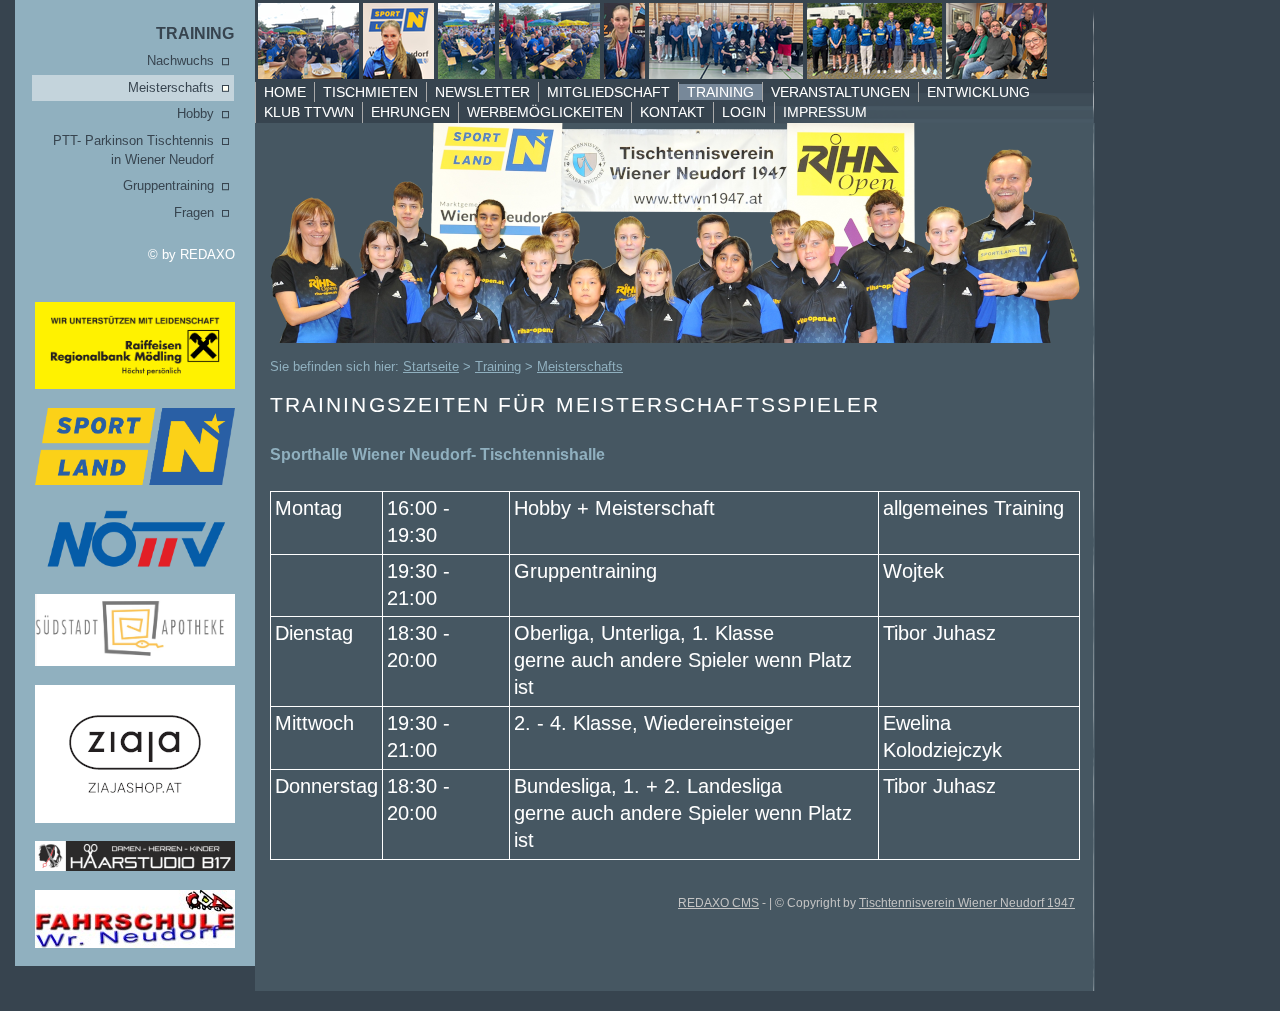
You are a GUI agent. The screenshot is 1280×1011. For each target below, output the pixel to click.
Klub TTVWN (309, 112)
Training (195, 33)
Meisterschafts (171, 87)
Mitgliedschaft (608, 92)
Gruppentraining (168, 185)
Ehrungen (410, 112)
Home (285, 92)
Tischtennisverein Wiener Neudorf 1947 (967, 903)
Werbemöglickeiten (545, 112)
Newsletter (482, 92)
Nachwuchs (180, 60)
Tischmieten (370, 92)
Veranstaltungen (840, 92)
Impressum (825, 112)
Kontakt (672, 112)
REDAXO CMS (718, 903)
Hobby (195, 113)
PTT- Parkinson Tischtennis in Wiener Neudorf (133, 150)
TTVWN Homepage (649, 41)
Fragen (194, 212)
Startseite (431, 366)
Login (744, 112)
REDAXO (207, 254)
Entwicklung (978, 92)
